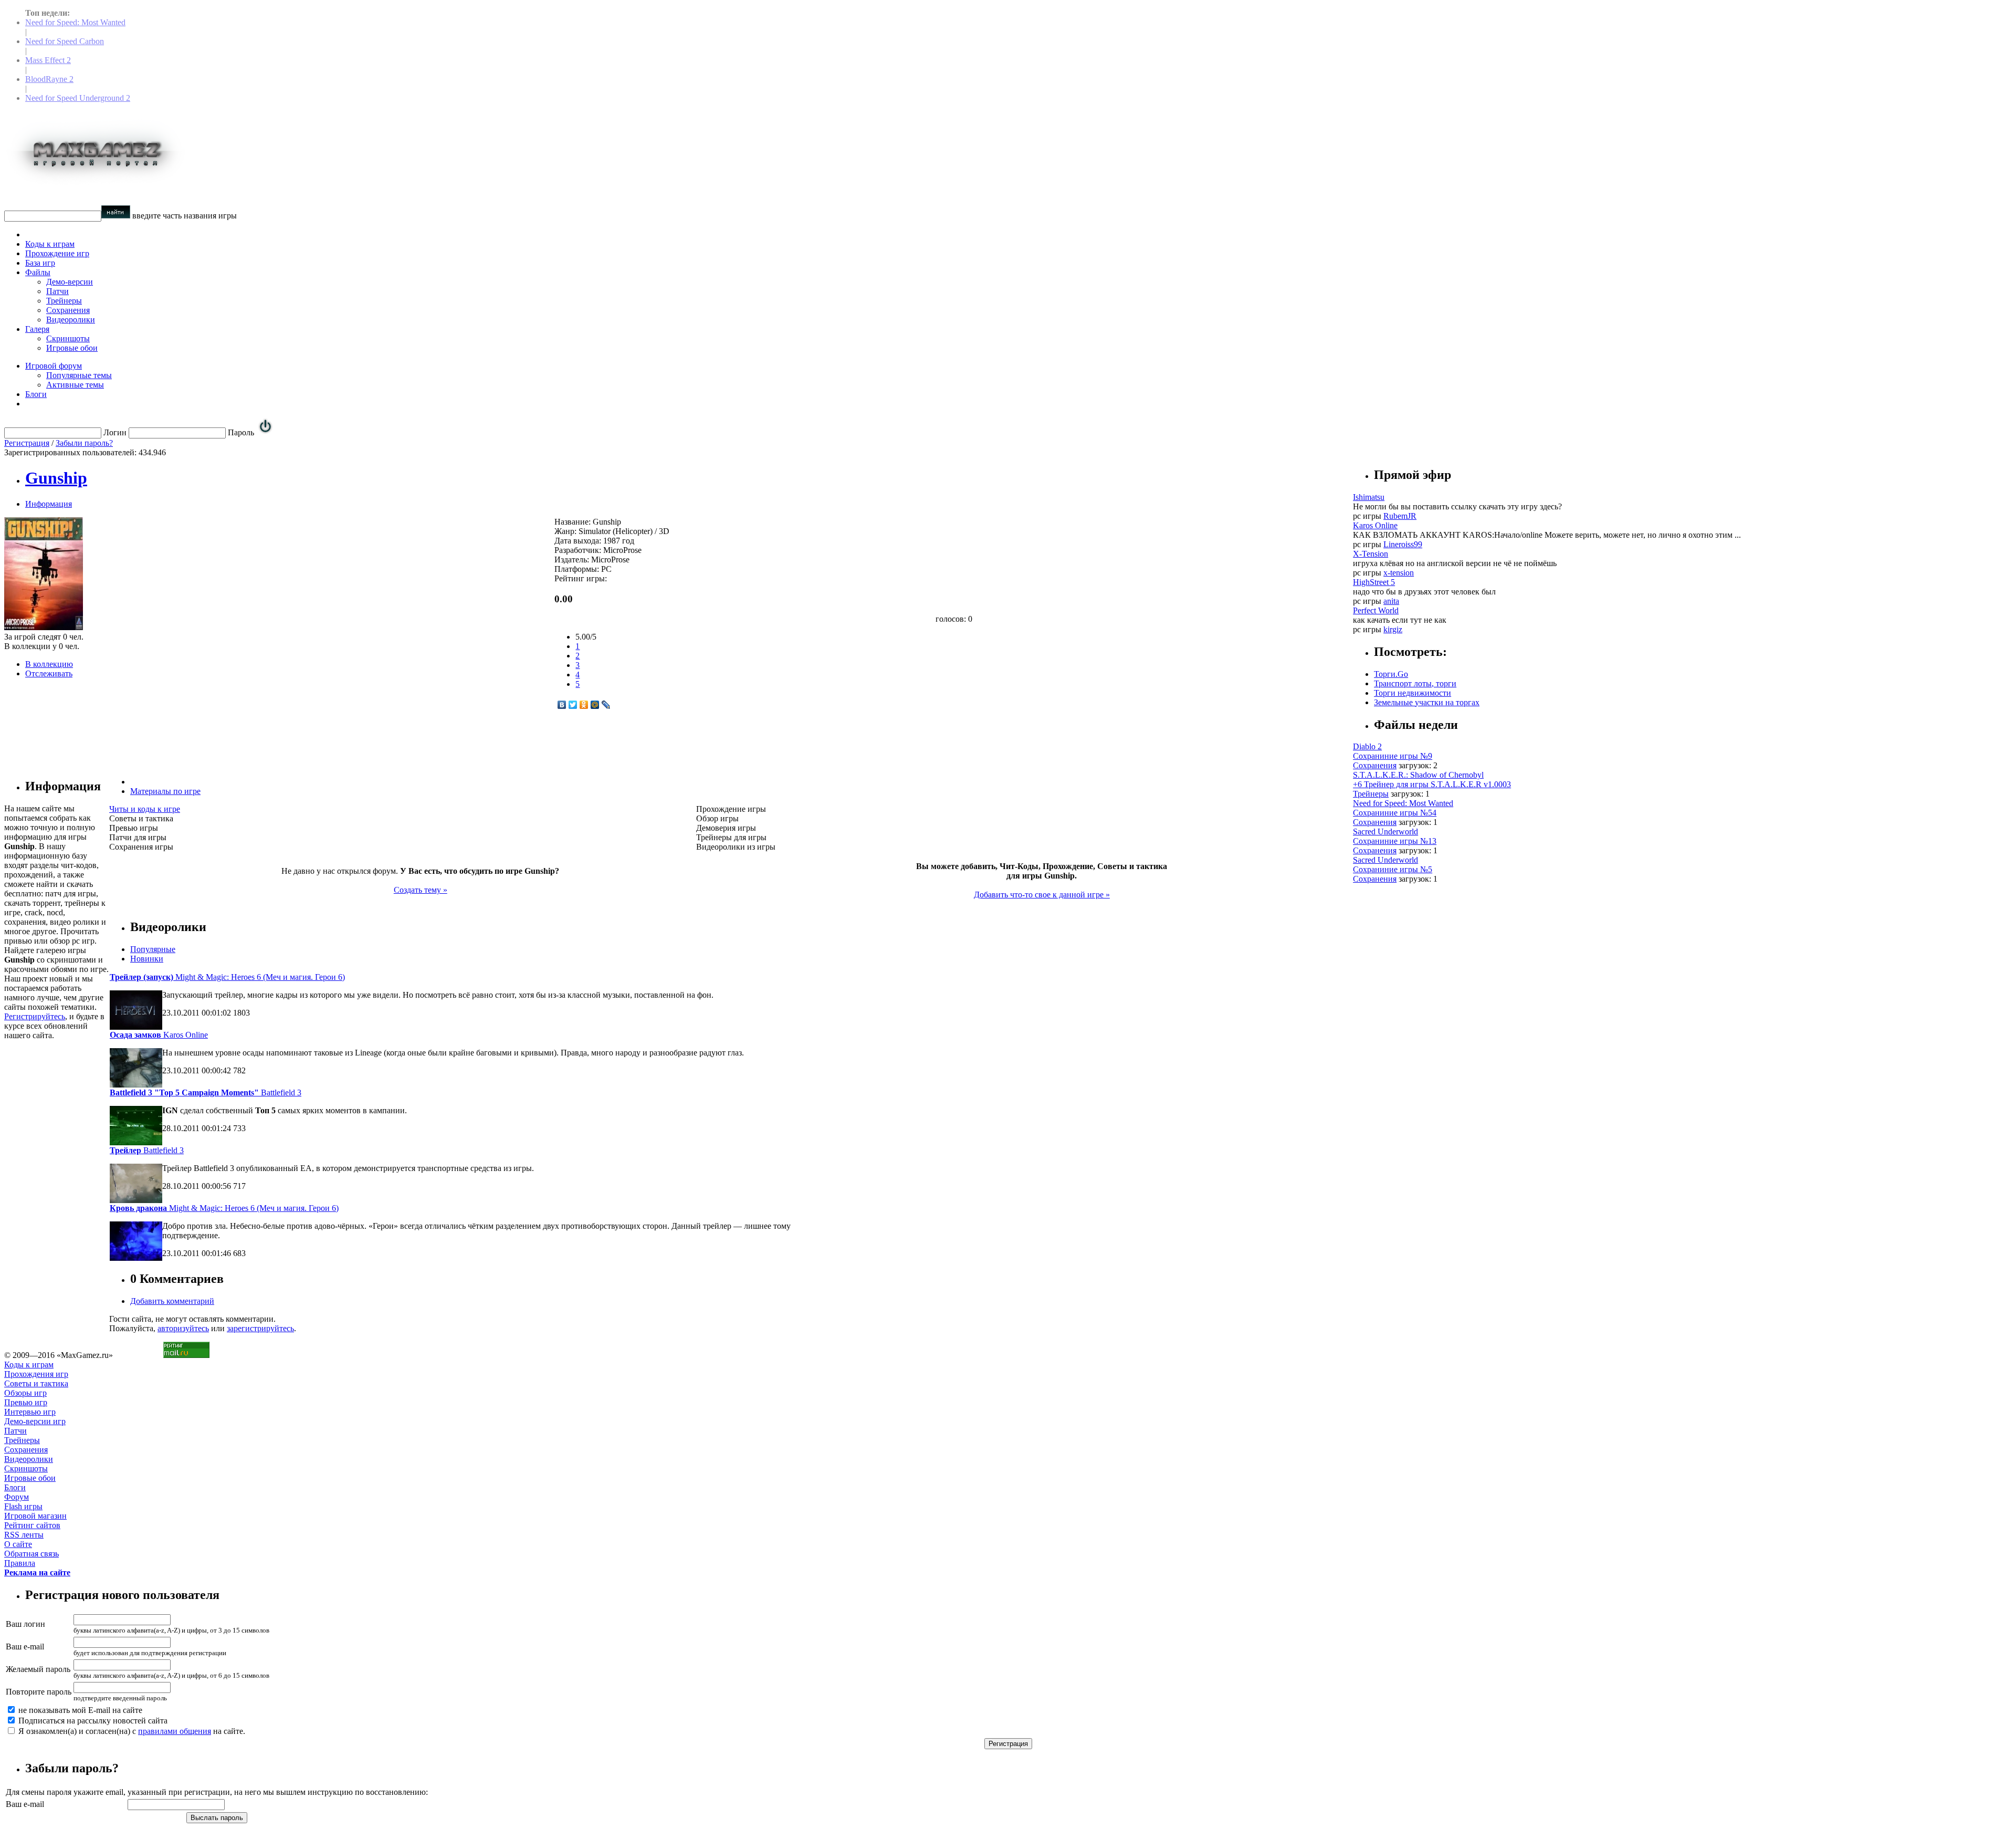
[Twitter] (573, 705)
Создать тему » (421, 890)
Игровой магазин (35, 1516)
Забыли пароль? (84, 443)
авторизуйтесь (183, 1328)
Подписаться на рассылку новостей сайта (92, 1721)
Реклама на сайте (37, 1572)
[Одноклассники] (584, 705)
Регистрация (27, 443)
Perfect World (1376, 610)
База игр (40, 263)
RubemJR (1400, 516)
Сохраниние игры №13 (1395, 841)
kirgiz (1393, 629)
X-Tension (1371, 554)
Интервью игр (30, 1412)
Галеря (37, 329)
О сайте (18, 1544)
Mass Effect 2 (48, 60)
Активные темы (75, 385)
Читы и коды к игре (145, 809)
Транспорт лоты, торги (1415, 683)
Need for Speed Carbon (65, 41)
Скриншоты (68, 338)
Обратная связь (31, 1554)
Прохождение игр (57, 253)
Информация (49, 504)
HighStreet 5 (1374, 582)
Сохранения (68, 310)
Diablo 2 (1367, 746)
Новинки (147, 959)
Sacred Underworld (1385, 832)
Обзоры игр (25, 1393)
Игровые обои (72, 348)
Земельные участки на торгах (1427, 702)
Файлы (38, 272)
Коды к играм (50, 244)
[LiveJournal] (606, 705)
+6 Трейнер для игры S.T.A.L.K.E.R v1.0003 (1432, 784)
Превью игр (26, 1402)
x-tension (1399, 573)
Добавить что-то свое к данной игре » (1042, 895)
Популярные (153, 949)
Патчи (57, 291)
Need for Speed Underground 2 (78, 98)
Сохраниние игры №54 (1395, 813)
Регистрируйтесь (35, 1016)
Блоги (36, 394)
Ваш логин (25, 1624)
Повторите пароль (39, 1692)
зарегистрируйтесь (260, 1328)
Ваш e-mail (25, 1647)
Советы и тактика (36, 1383)
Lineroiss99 (1403, 544)
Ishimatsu (1369, 497)
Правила (20, 1563)
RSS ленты (24, 1535)
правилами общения (175, 1731)
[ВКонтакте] (562, 705)
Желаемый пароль (38, 1669)
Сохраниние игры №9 (1393, 756)
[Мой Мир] (595, 705)
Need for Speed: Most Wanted (75, 22)
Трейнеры (64, 301)
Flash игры (23, 1506)
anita (1391, 601)
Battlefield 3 (206, 1093)
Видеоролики (71, 320)
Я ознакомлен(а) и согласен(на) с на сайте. (131, 1731)
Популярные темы (79, 375)
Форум (17, 1497)
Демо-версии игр (35, 1421)
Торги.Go (1391, 674)
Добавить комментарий (172, 1301)
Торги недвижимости (1413, 693)
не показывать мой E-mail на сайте (79, 1710)
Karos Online (159, 1035)
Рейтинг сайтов (32, 1525)
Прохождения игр (36, 1374)
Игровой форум (54, 366)
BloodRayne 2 (49, 79)
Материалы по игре (165, 791)
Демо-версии (70, 282)
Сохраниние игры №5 (1393, 869)
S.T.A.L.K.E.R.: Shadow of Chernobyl (1418, 775)
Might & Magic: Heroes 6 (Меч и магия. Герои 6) (227, 977)
